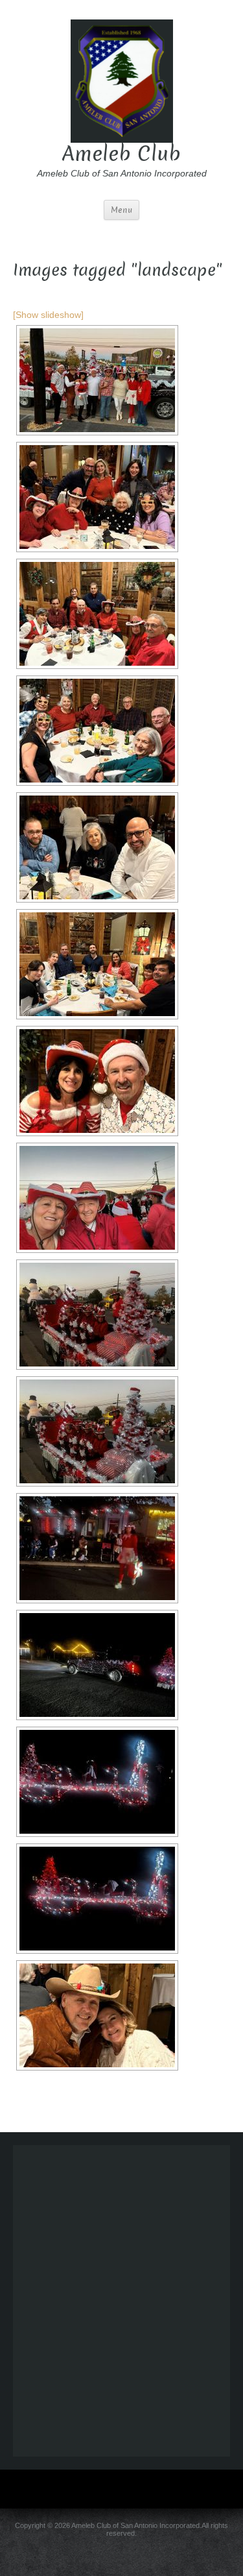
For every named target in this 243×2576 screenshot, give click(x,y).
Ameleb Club (121, 154)
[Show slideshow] (48, 315)
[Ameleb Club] (122, 80)
